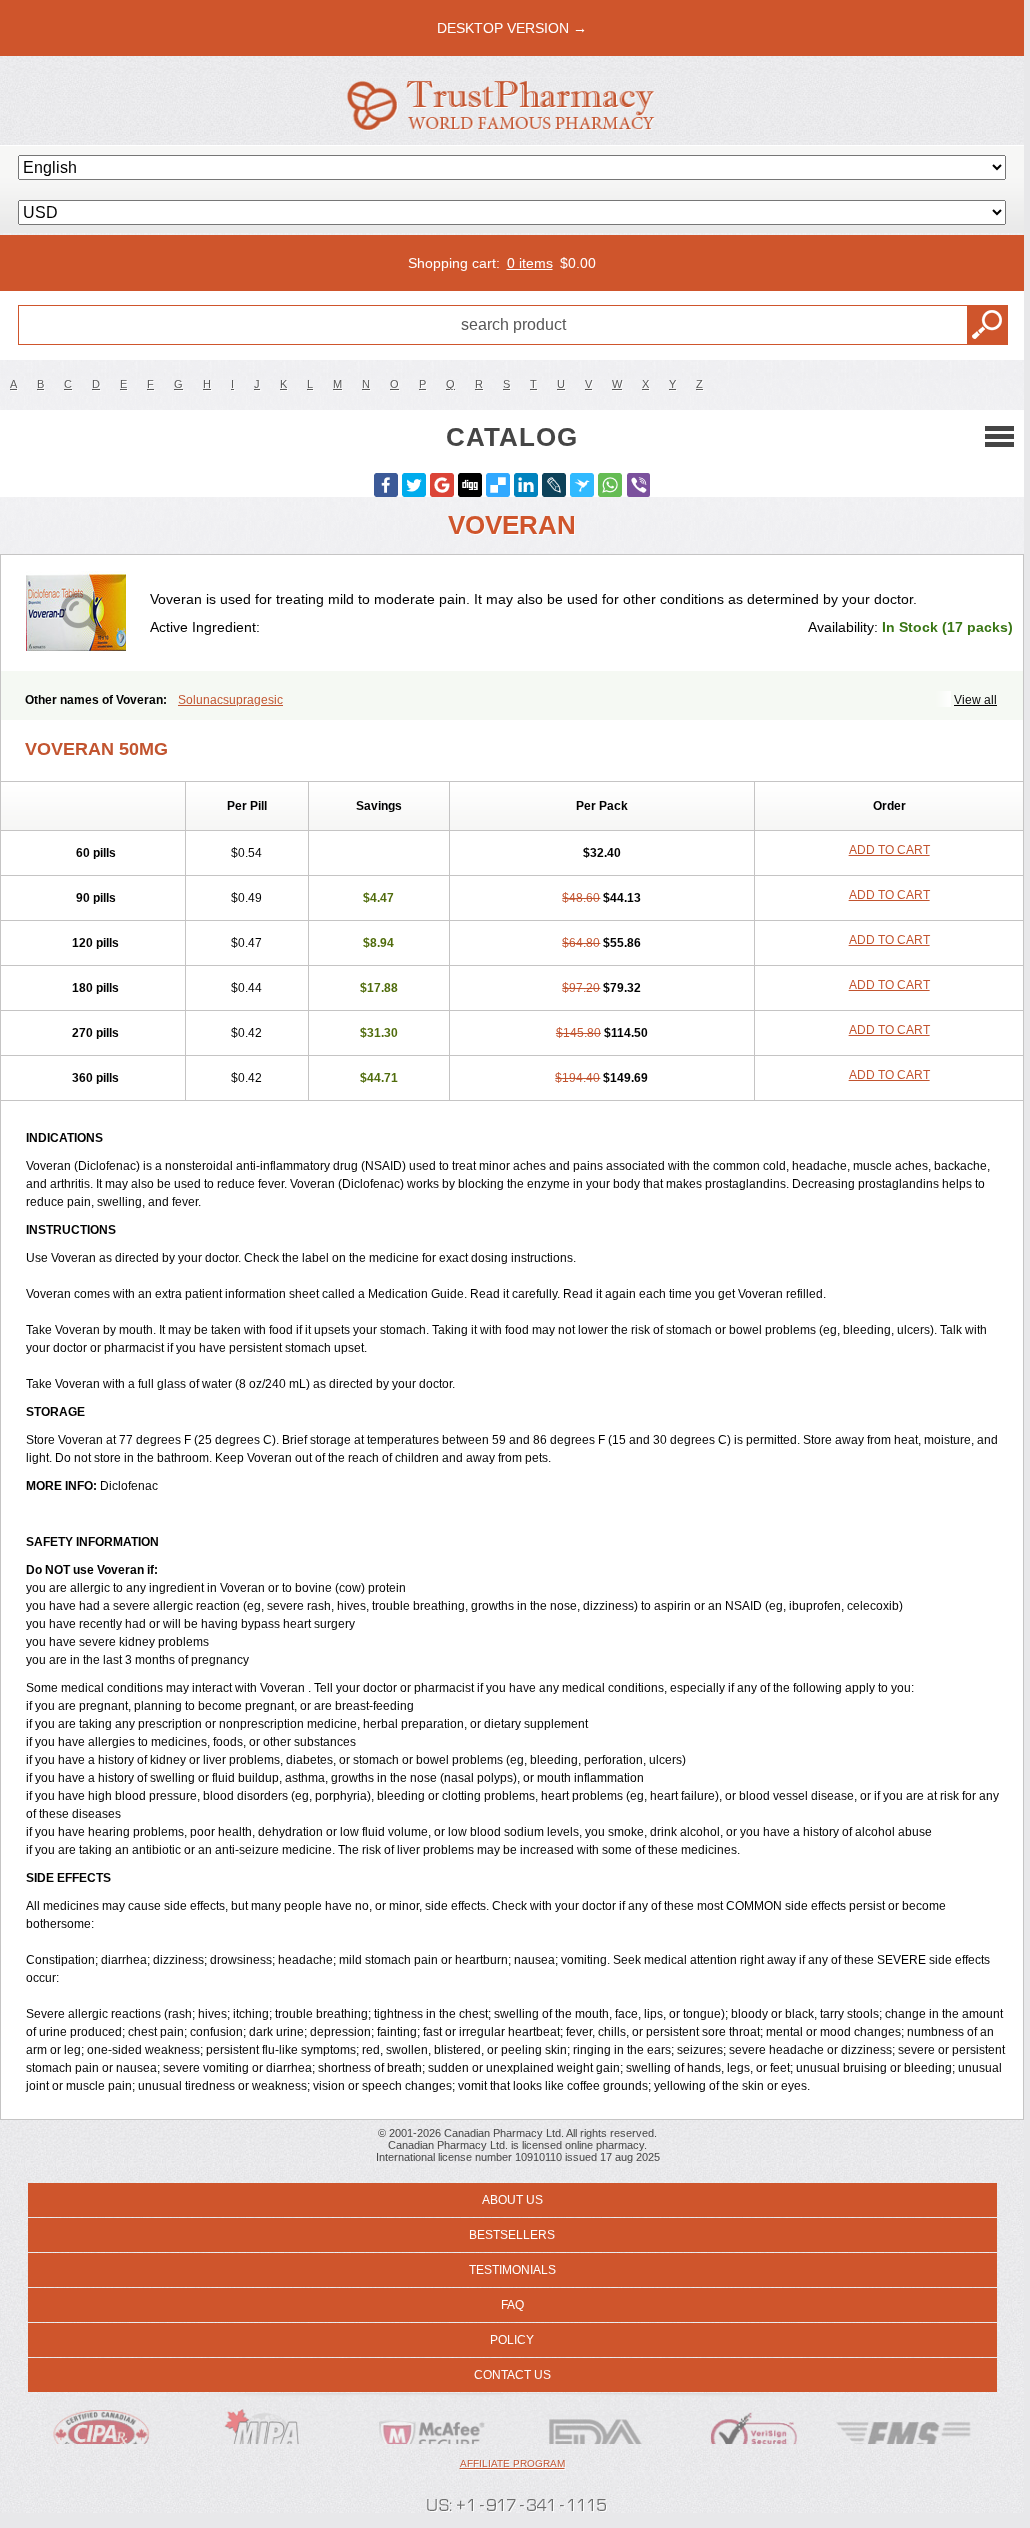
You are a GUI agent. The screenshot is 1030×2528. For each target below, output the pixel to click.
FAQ (512, 2305)
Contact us (512, 2375)
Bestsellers (512, 2235)
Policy (512, 2340)
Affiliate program (512, 2463)
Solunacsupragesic (230, 700)
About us (512, 2200)
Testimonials (512, 2270)
